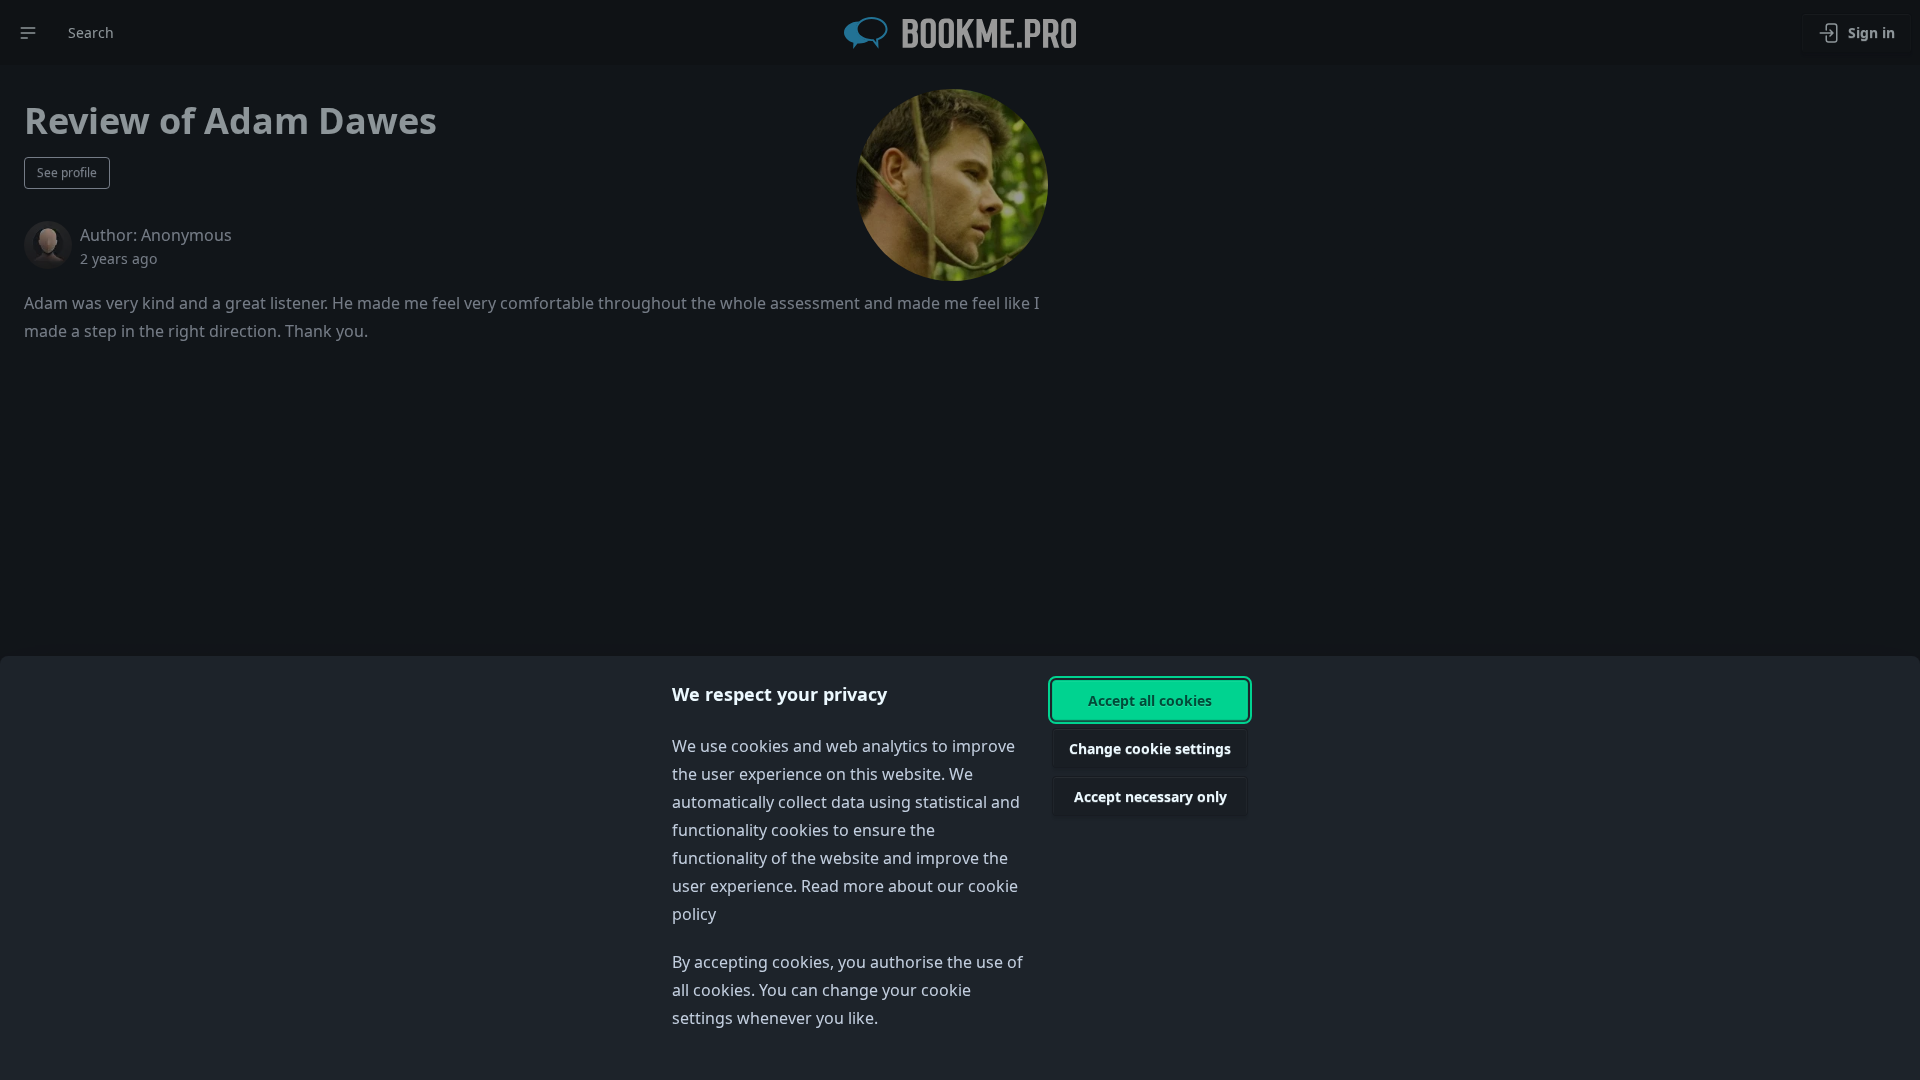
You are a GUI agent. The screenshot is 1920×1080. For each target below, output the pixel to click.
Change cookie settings (1150, 748)
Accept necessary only (1150, 796)
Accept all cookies (1150, 700)
